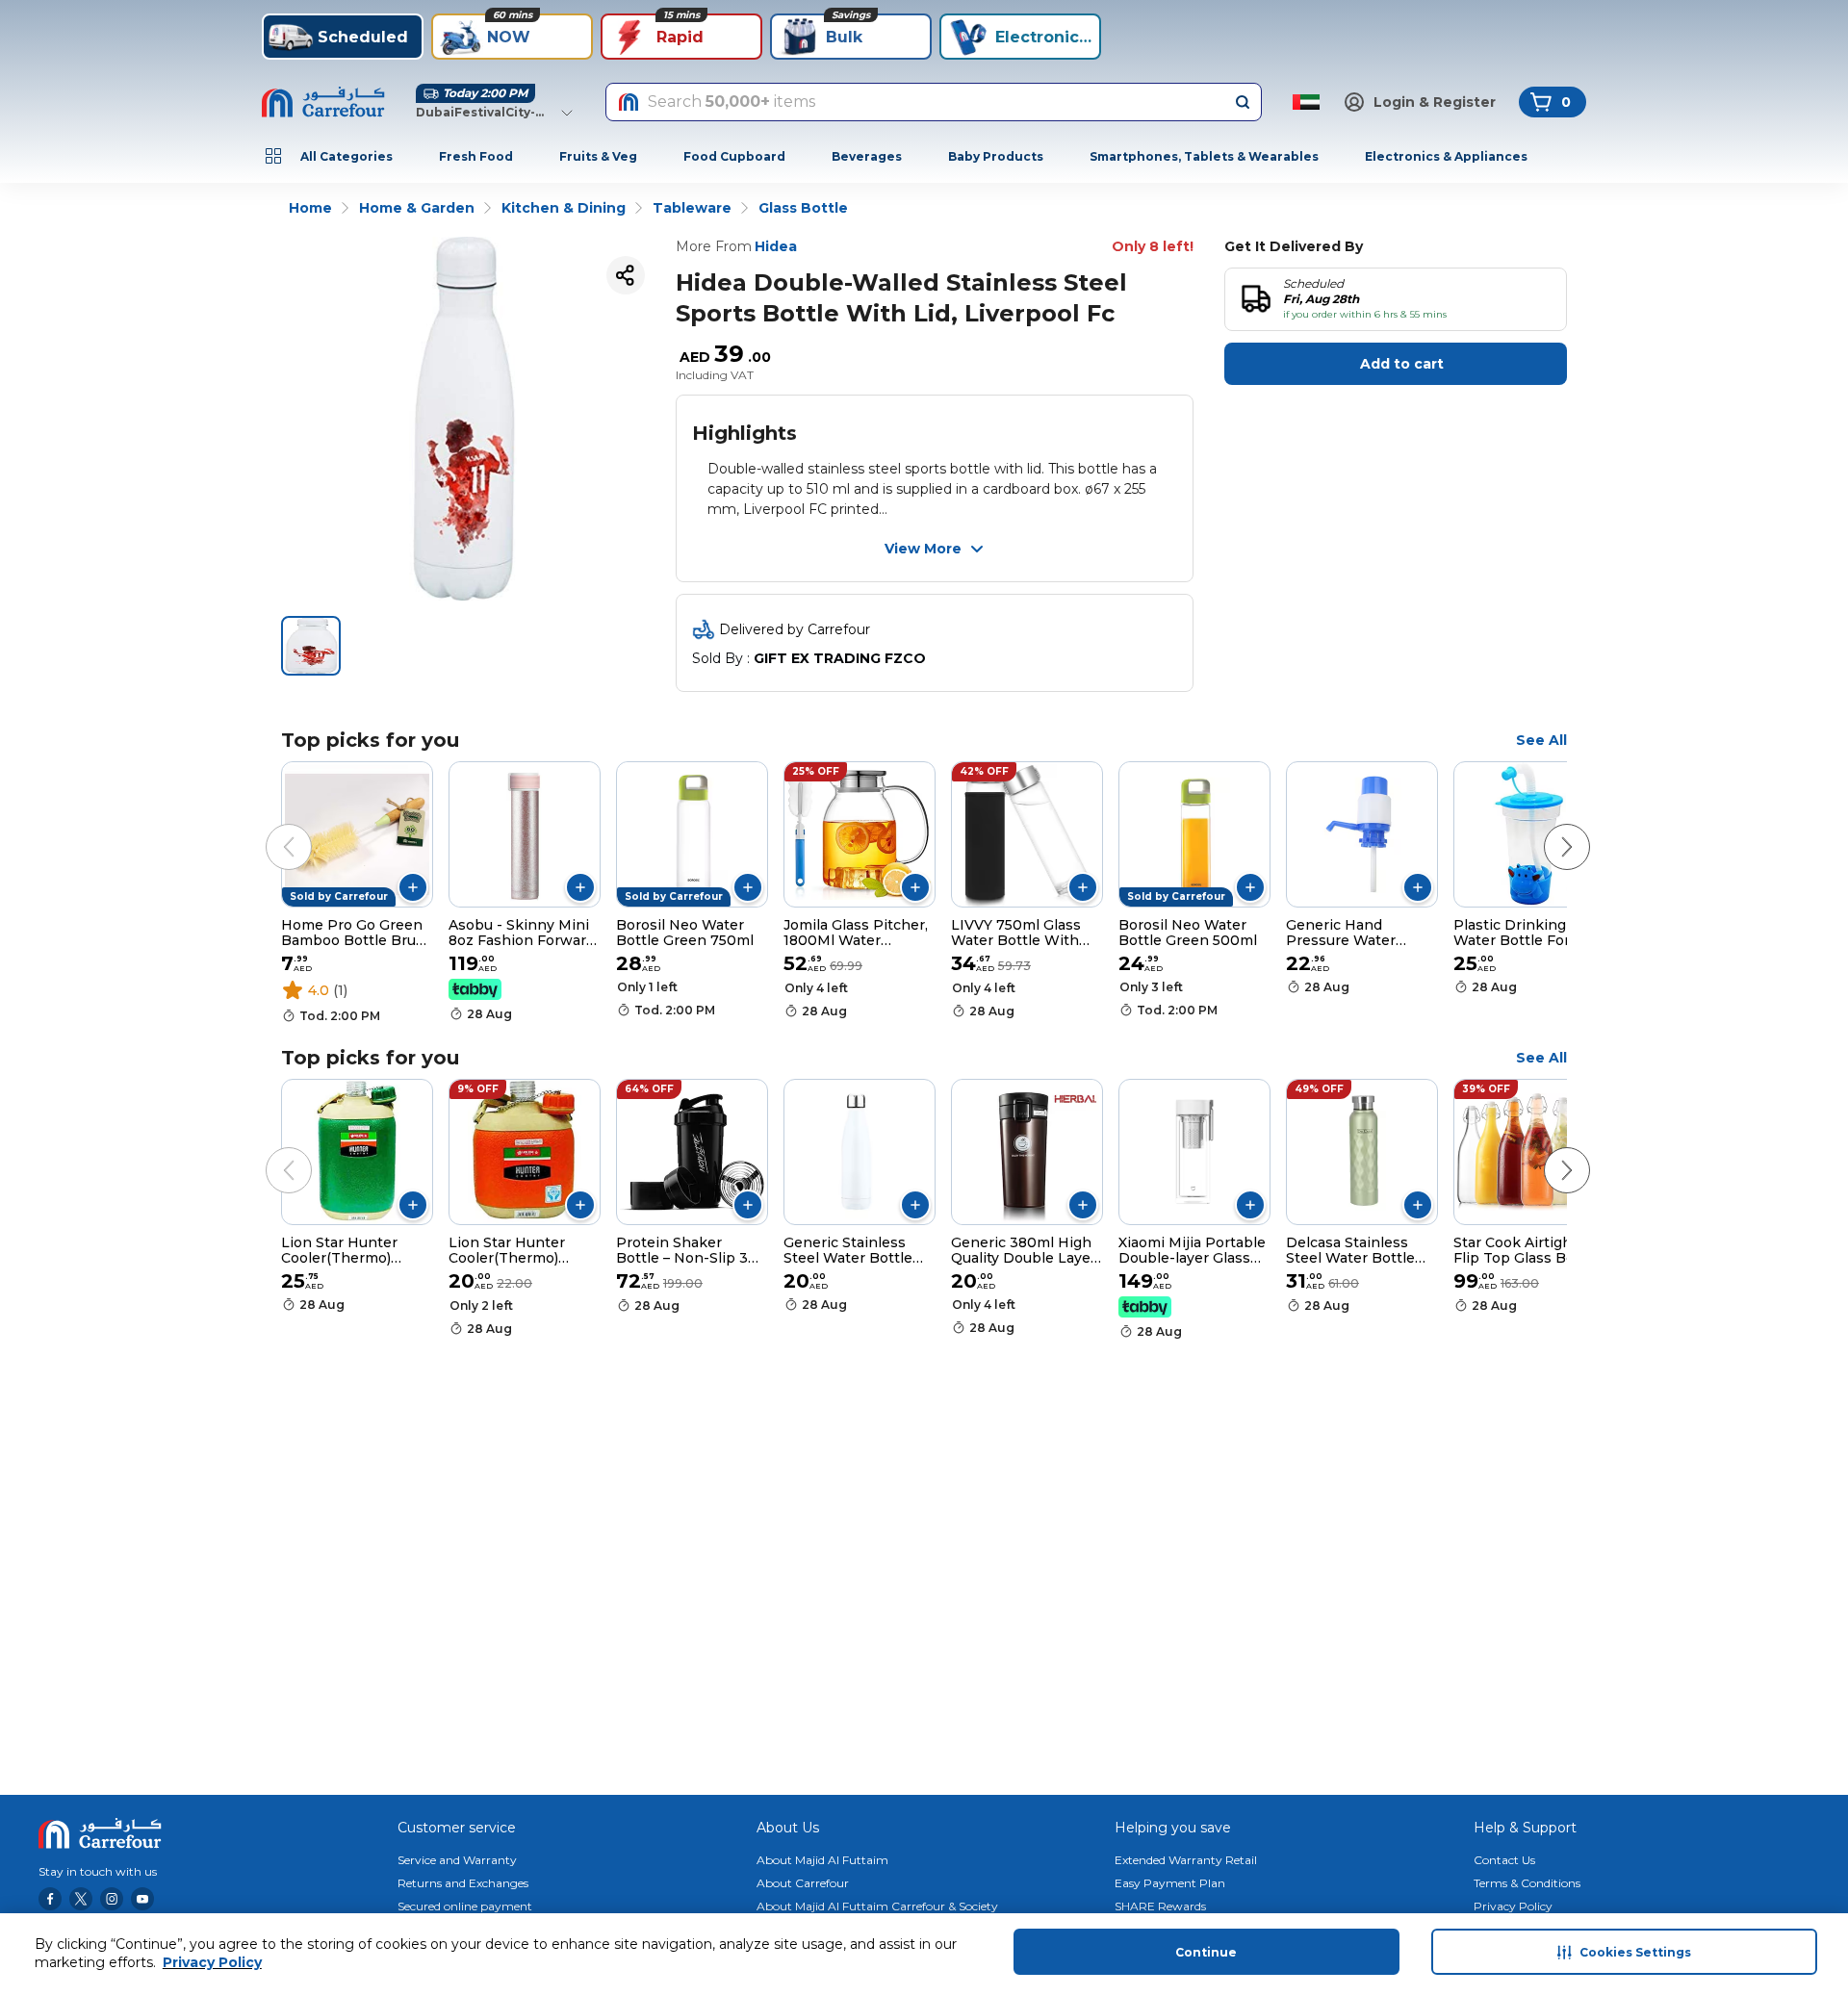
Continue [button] (1206, 1952)
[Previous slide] (269, 828)
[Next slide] (1548, 828)
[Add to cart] (413, 887)
